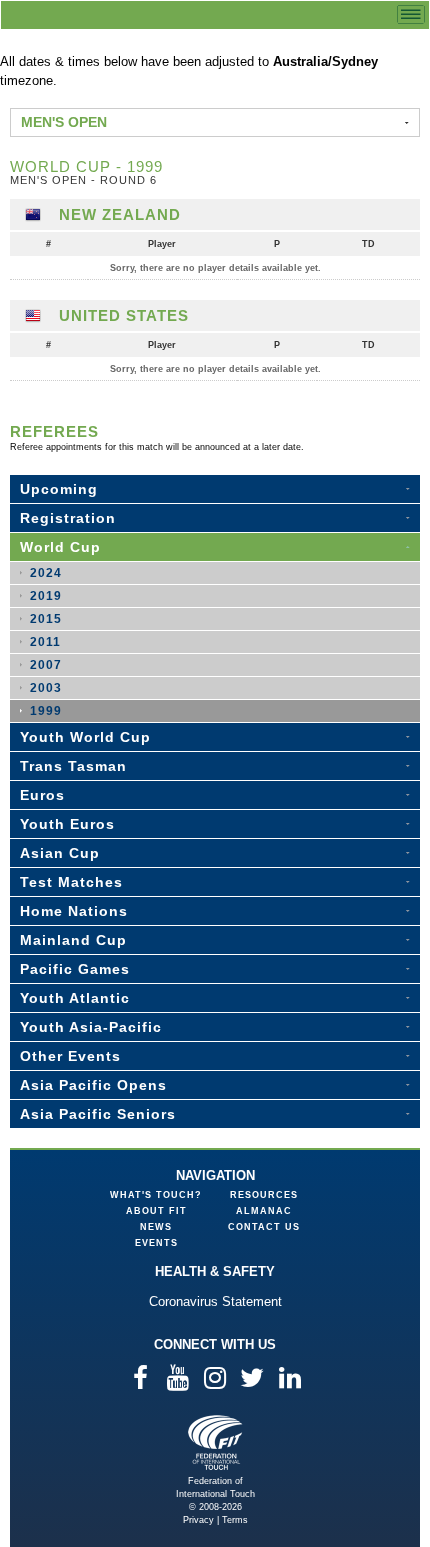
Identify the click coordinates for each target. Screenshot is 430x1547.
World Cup (60, 547)
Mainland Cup (73, 940)
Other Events (70, 1056)
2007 (46, 665)
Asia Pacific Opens (93, 1085)
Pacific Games (75, 969)
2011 (45, 642)
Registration (68, 518)
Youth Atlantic (75, 998)
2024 (46, 573)
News (156, 1227)
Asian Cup (60, 853)
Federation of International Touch (215, 1442)
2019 (46, 596)
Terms (235, 1520)
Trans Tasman (73, 766)
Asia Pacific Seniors (98, 1114)
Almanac (264, 1211)
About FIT (156, 1211)
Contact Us (264, 1227)
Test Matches (71, 882)
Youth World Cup (85, 737)
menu (411, 14)
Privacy (198, 1520)
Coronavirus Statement (215, 1301)
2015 (46, 619)
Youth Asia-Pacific (91, 1027)
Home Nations (74, 911)
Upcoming (59, 489)
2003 (46, 688)
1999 (46, 711)
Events (156, 1243)
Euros (42, 795)
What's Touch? (156, 1195)
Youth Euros (67, 824)
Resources (264, 1195)
